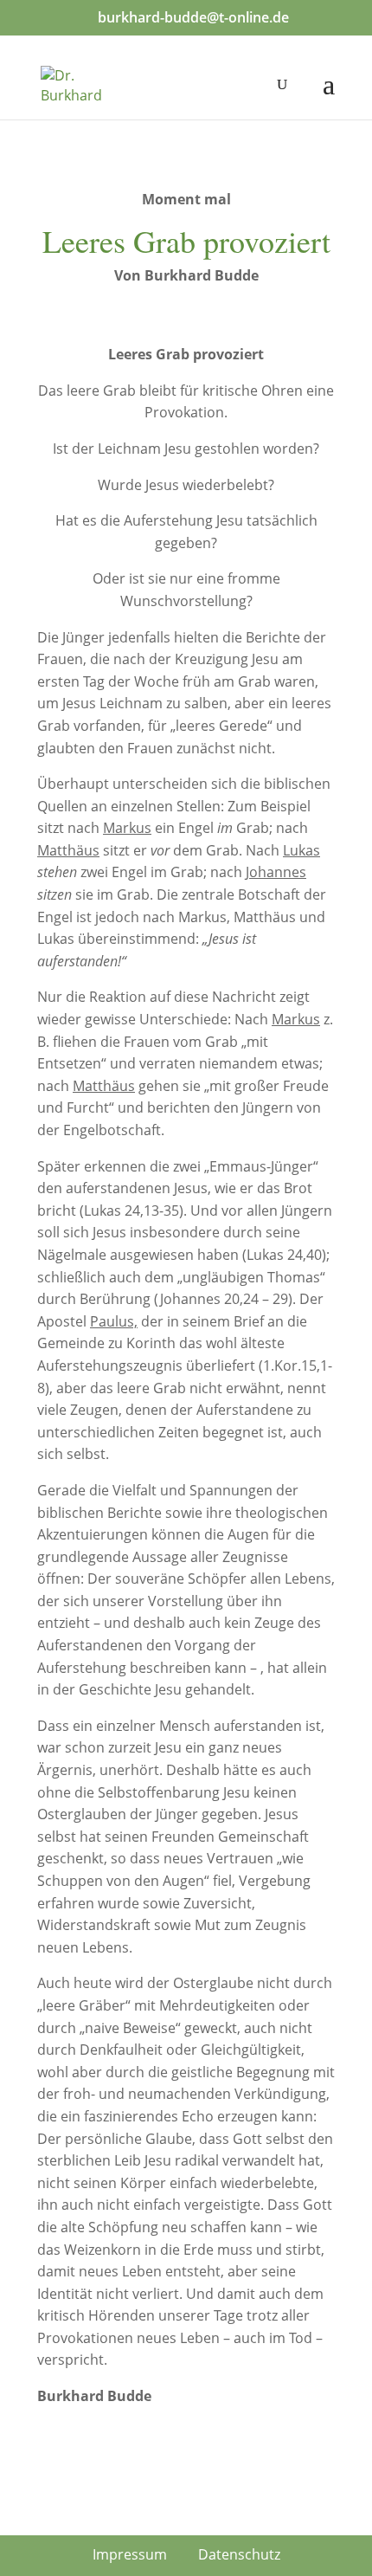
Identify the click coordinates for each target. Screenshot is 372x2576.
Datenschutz (239, 2554)
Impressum (130, 2554)
